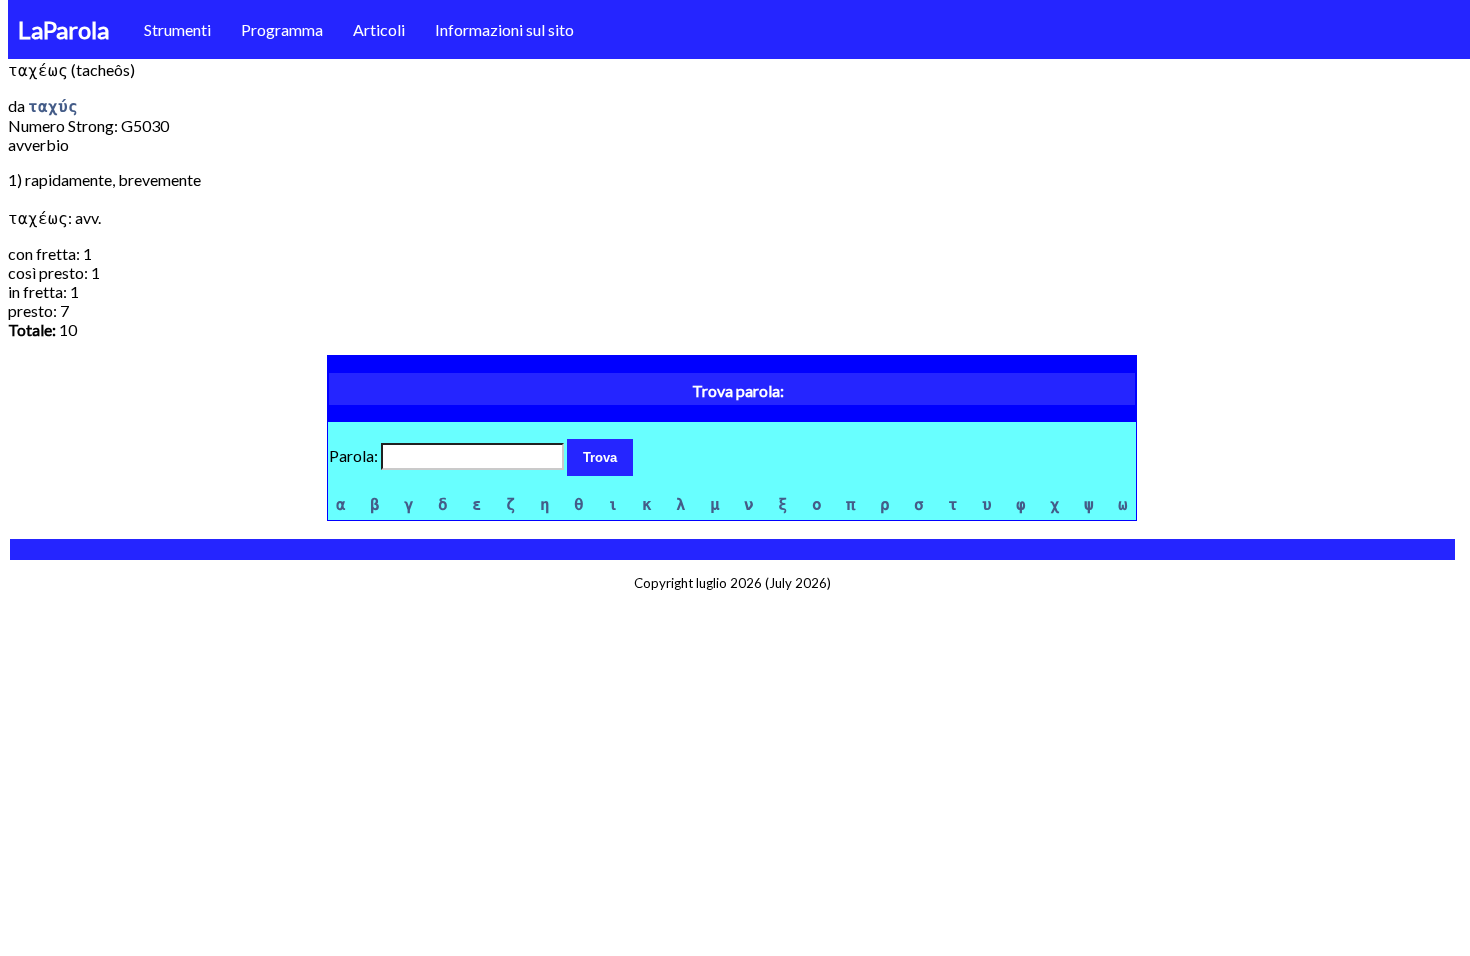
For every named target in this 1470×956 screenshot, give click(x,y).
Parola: (355, 455)
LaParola (63, 29)
